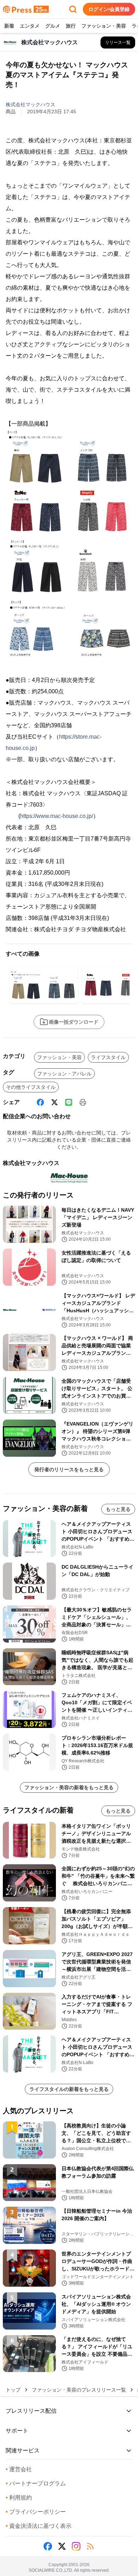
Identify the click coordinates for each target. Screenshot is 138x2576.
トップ (13, 2390)
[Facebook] (40, 1102)
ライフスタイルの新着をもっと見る (69, 2089)
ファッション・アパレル (64, 1074)
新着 (9, 26)
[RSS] (90, 2546)
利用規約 (19, 2498)
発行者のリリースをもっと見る (69, 1469)
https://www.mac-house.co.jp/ (57, 816)
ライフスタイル (108, 1057)
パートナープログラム (36, 2483)
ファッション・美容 (104, 26)
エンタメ (30, 26)
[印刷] (83, 1102)
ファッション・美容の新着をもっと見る (69, 1787)
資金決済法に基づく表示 (39, 2526)
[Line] (69, 1102)
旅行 (71, 26)
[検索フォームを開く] (73, 9)
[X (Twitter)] (54, 1102)
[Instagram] (76, 2546)
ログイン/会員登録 (109, 9)
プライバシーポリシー (36, 2512)
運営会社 (19, 2469)
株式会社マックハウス (30, 104)
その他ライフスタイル (31, 1087)
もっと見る (118, 1509)
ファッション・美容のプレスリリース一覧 (79, 2390)
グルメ (53, 26)
